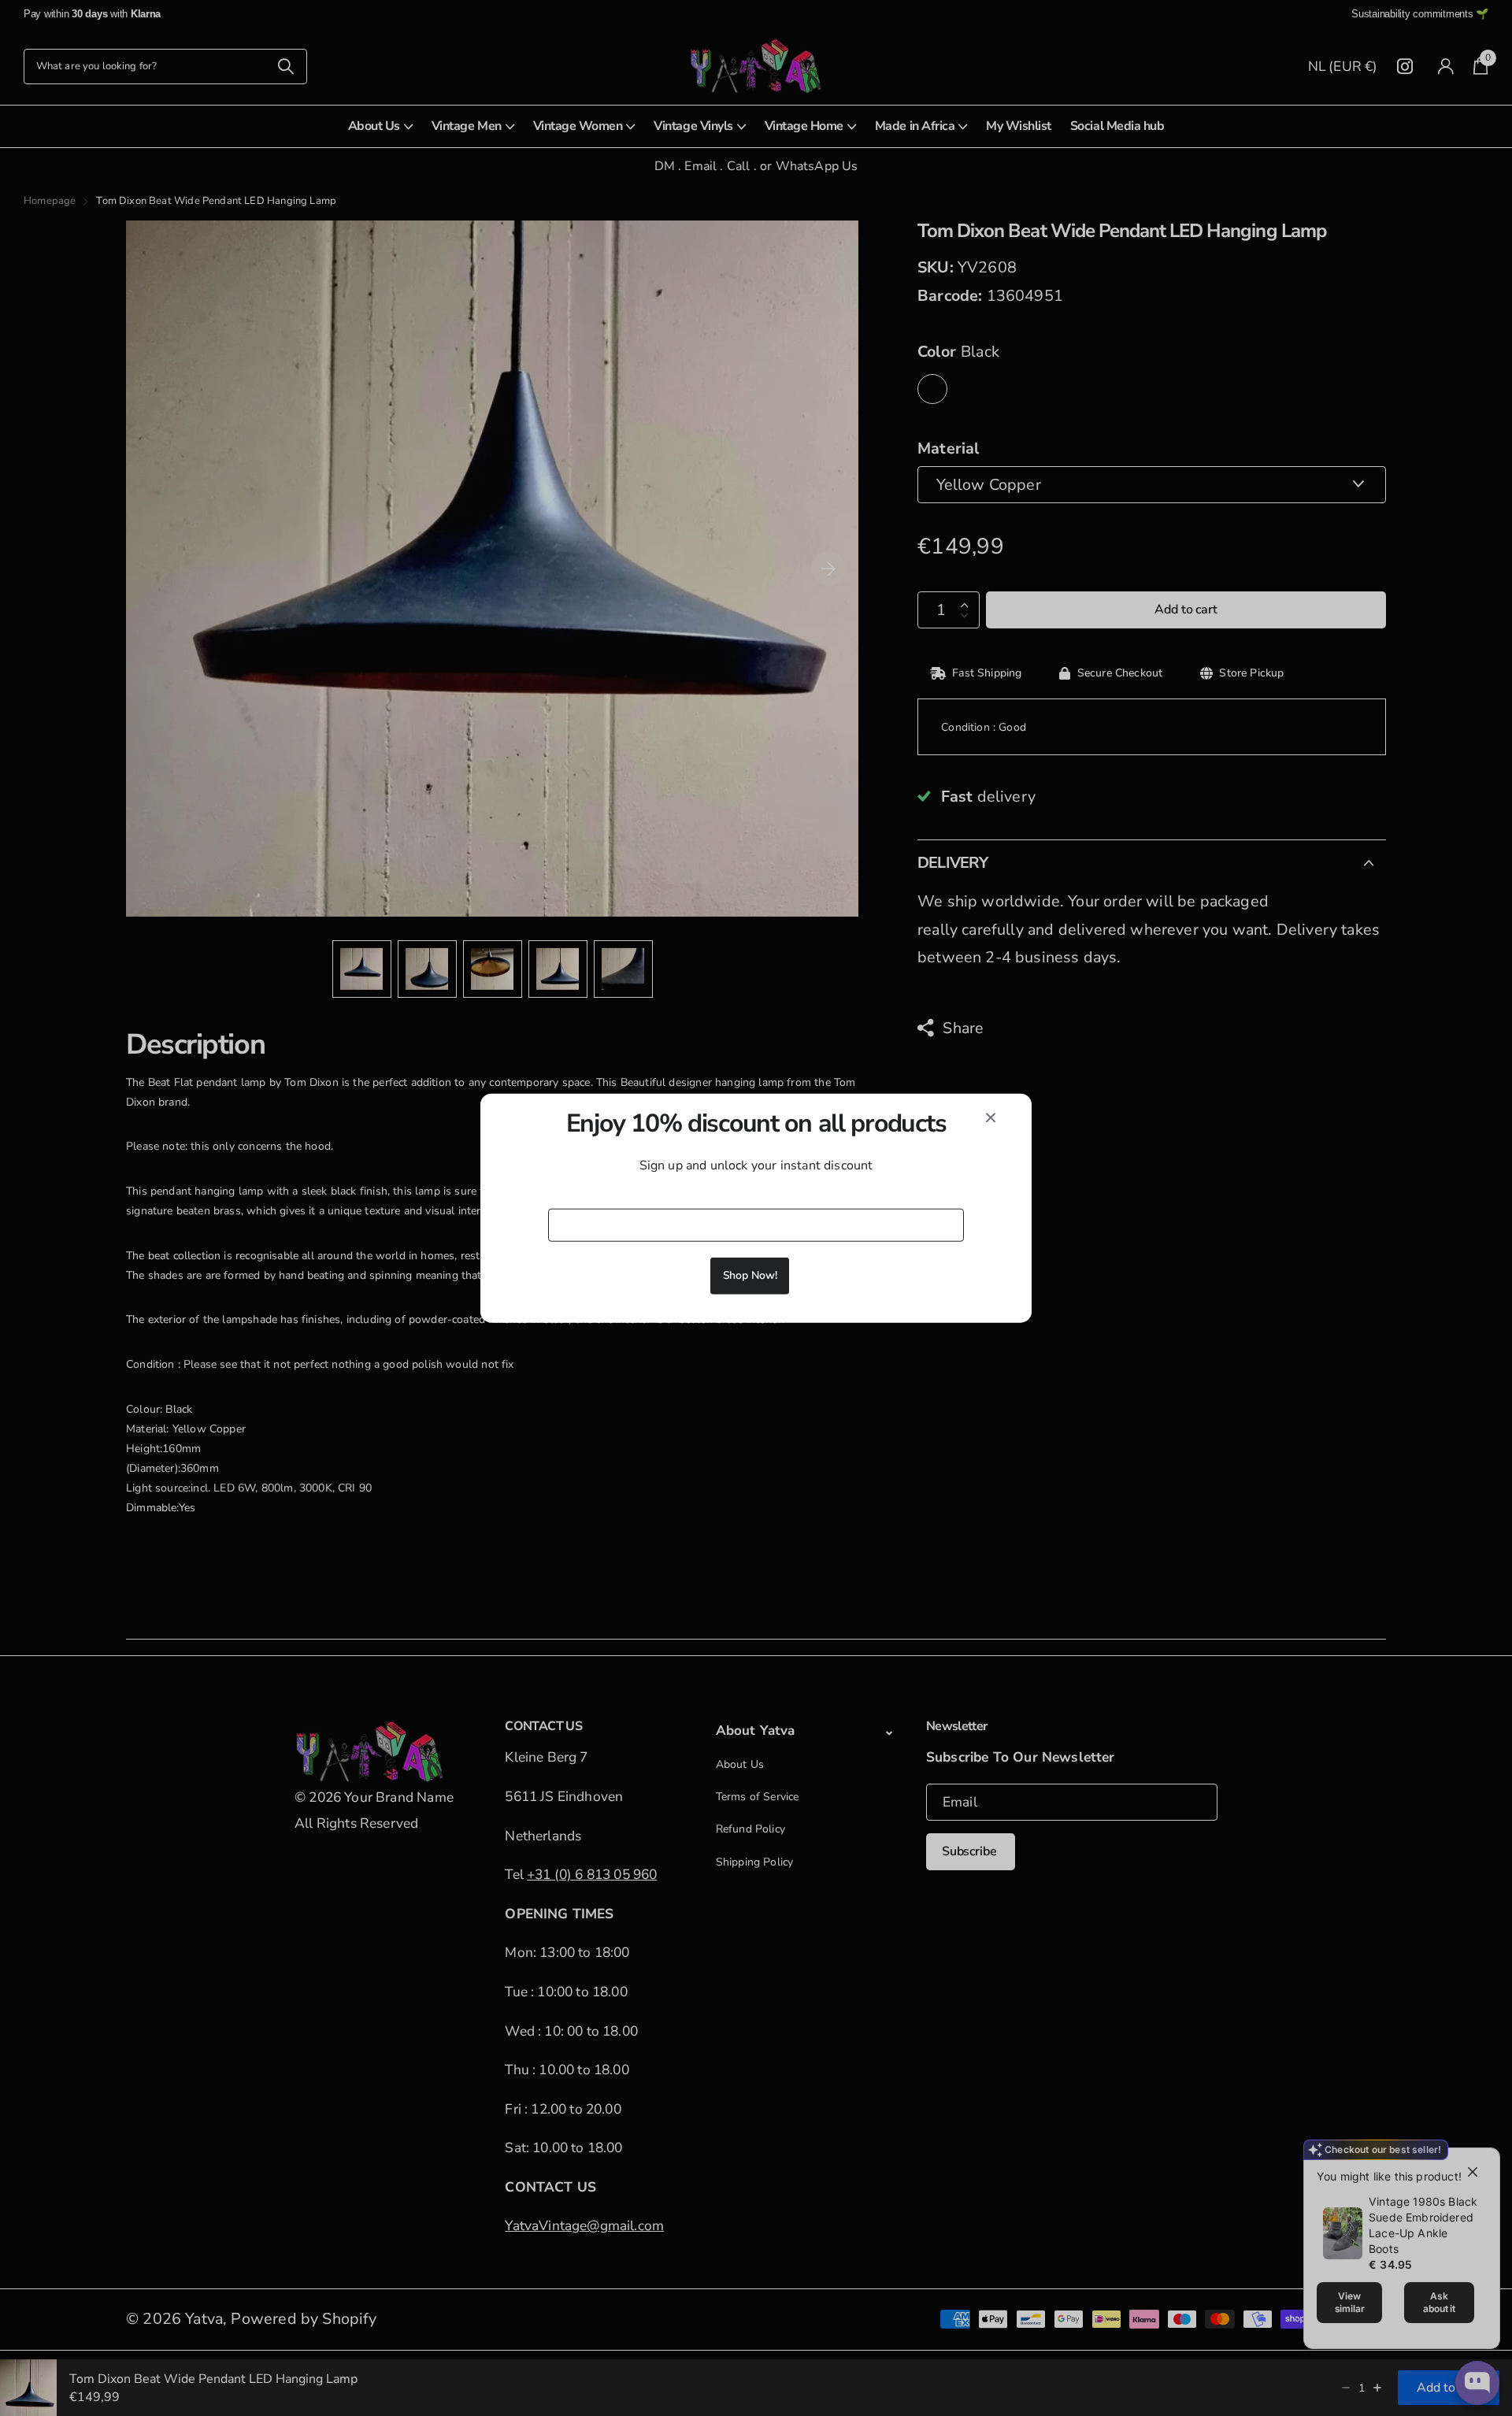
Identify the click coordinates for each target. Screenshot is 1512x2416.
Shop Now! (750, 1275)
